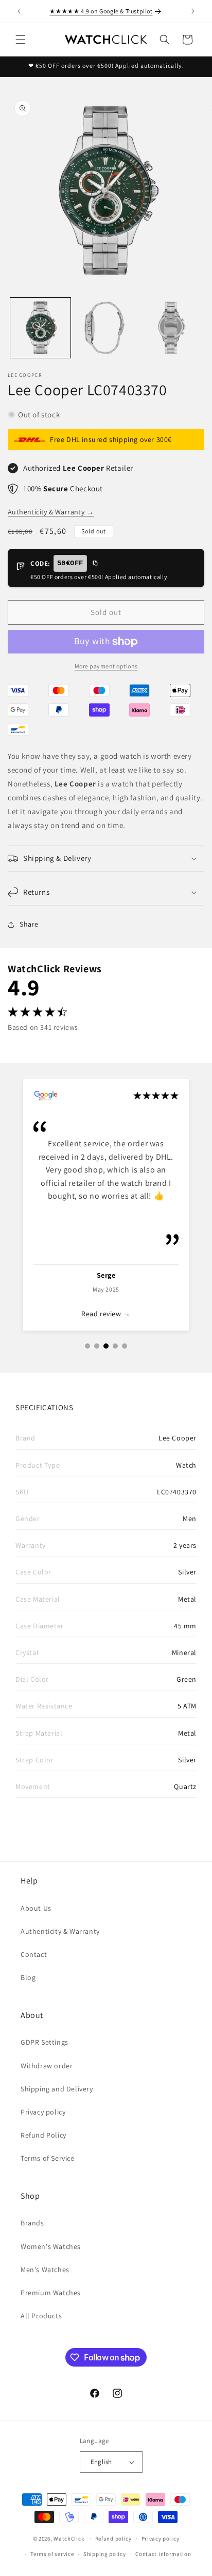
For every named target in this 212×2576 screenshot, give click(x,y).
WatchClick (69, 2539)
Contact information (163, 2554)
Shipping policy (105, 2554)
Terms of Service (48, 2158)
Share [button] (29, 924)
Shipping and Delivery (57, 2089)
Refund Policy (43, 2135)
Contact (34, 1954)
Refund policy (113, 2539)
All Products (41, 2316)
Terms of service (52, 2554)
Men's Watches (45, 2270)
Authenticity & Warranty (51, 512)
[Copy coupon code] (95, 564)
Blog (28, 1977)
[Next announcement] (193, 11)
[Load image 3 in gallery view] (171, 328)
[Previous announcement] (19, 11)
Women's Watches (51, 2246)
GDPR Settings (45, 2042)
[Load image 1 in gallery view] (40, 328)
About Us (36, 1908)
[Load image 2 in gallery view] (106, 328)
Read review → (106, 1314)
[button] (21, 40)
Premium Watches (51, 2293)
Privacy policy (43, 2112)
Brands (32, 2223)
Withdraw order (47, 2066)
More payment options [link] (106, 666)
